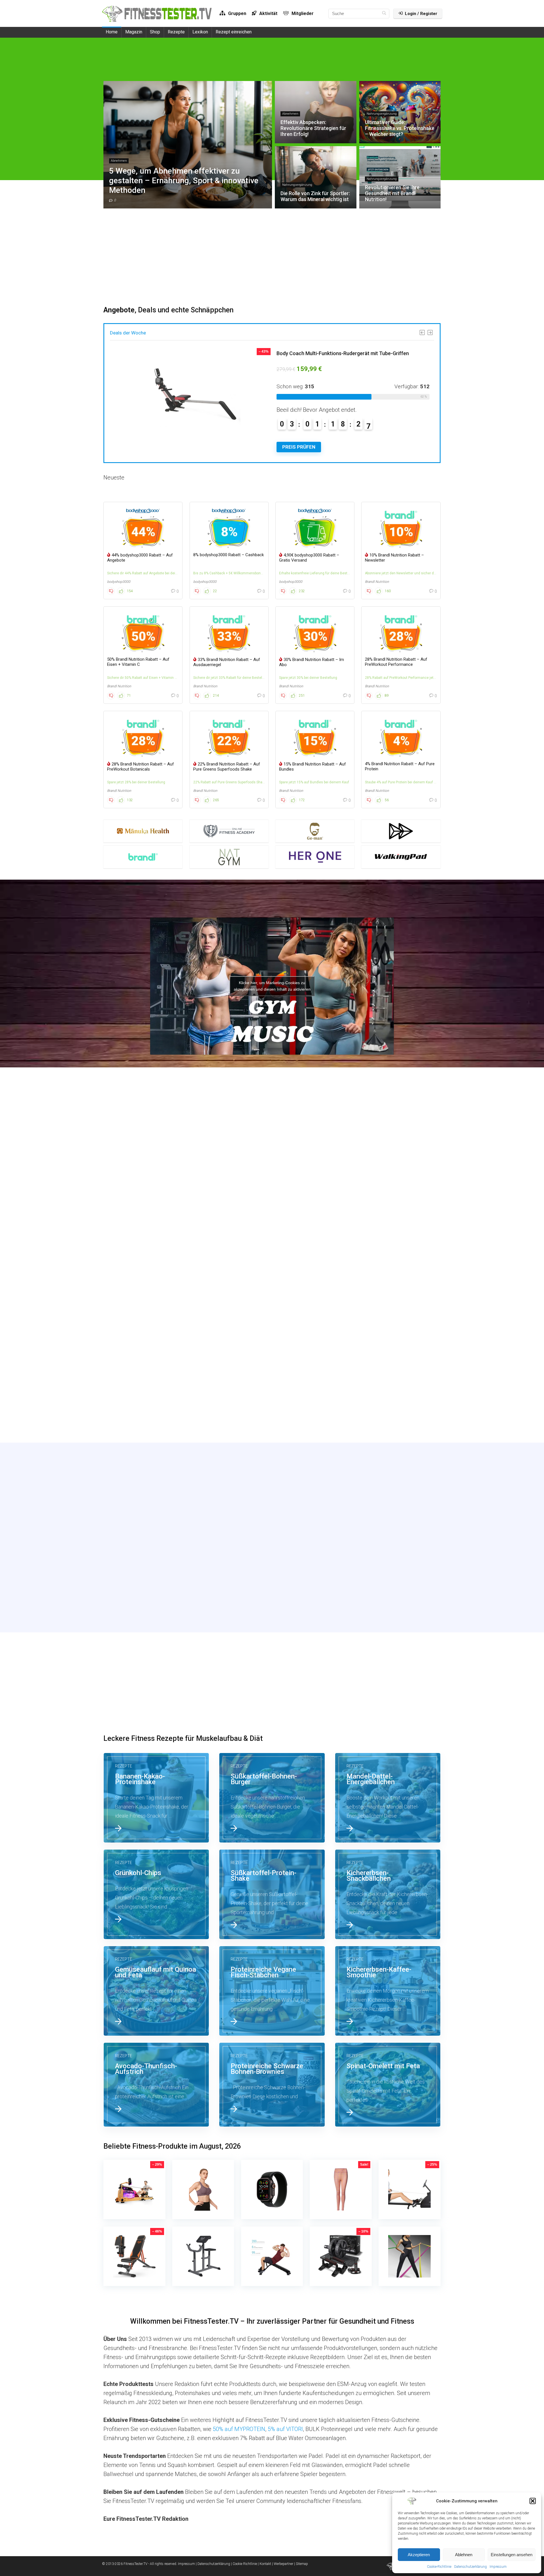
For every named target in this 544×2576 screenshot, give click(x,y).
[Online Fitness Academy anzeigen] (229, 831)
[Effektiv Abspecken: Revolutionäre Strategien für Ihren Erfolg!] (272, 1182)
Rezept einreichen (234, 32)
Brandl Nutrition (377, 582)
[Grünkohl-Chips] (156, 1894)
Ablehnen (464, 2555)
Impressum (498, 2567)
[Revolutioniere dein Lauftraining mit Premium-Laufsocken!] (388, 1287)
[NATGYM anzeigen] (229, 857)
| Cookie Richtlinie (244, 2564)
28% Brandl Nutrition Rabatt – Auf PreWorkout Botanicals (141, 767)
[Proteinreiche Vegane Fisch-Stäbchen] (272, 1991)
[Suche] (384, 14)
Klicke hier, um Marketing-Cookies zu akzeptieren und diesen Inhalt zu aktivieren (272, 986)
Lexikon (200, 32)
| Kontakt (264, 2564)
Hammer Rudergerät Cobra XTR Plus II (320, 353)
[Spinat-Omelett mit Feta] (388, 2085)
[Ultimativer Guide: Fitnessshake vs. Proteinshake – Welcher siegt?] (388, 1182)
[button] (533, 2501)
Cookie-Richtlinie (439, 2567)
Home (112, 32)
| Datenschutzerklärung (213, 2564)
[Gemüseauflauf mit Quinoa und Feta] (156, 1991)
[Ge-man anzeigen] (315, 831)
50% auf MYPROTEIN (239, 2429)
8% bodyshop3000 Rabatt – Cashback (229, 555)
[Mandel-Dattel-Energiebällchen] (388, 1798)
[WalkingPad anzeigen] (401, 857)
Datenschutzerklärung (470, 2567)
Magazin (134, 32)
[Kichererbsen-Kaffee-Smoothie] (388, 1991)
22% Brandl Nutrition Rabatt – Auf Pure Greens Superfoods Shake (227, 767)
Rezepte (176, 32)
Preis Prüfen (299, 447)
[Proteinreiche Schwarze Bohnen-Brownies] (272, 2085)
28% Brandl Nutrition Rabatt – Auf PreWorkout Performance (396, 662)
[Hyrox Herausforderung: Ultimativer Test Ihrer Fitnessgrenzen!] (388, 1392)
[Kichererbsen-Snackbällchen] (388, 1894)
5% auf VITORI (285, 2429)
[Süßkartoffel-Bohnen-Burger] (272, 1798)
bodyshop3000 (119, 582)
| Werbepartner (283, 2564)
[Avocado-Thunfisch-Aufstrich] (156, 2085)
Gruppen (237, 13)
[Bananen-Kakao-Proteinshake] (156, 1798)
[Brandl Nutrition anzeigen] (143, 857)
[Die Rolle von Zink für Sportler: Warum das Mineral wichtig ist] (156, 1287)
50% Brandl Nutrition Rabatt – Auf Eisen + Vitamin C (138, 662)
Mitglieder (302, 13)
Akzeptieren (419, 2555)
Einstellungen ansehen (512, 2555)
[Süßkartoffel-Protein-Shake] (272, 1894)
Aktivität (268, 13)
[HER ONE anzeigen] (315, 857)
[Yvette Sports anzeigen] (401, 831)
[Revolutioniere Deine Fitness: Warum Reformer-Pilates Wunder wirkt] (272, 1392)
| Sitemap (301, 2564)
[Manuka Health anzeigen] (143, 831)
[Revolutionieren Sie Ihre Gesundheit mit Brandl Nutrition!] (272, 1287)
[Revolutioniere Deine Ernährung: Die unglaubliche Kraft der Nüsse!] (156, 1392)
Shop (155, 32)
